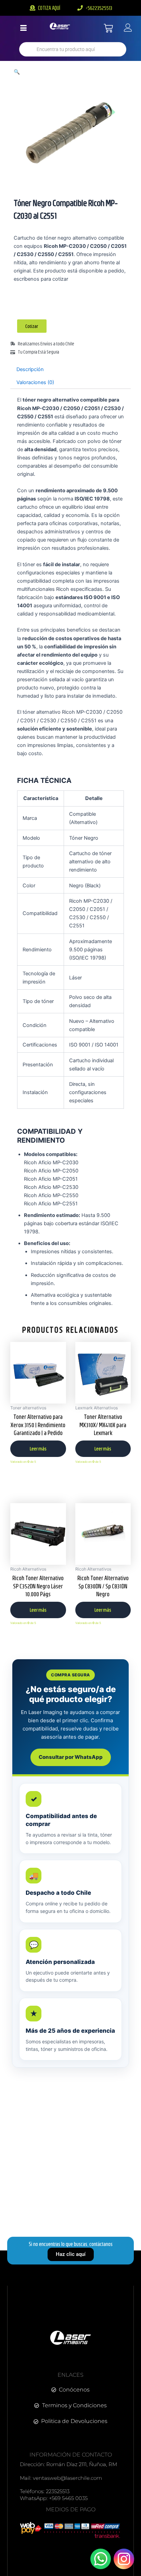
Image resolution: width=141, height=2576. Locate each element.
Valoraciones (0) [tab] (35, 382)
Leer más (38, 1449)
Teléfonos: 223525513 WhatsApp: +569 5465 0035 (54, 2495)
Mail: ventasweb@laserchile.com (61, 2478)
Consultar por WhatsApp (71, 1757)
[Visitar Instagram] (124, 2559)
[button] (17, 72)
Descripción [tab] (30, 369)
